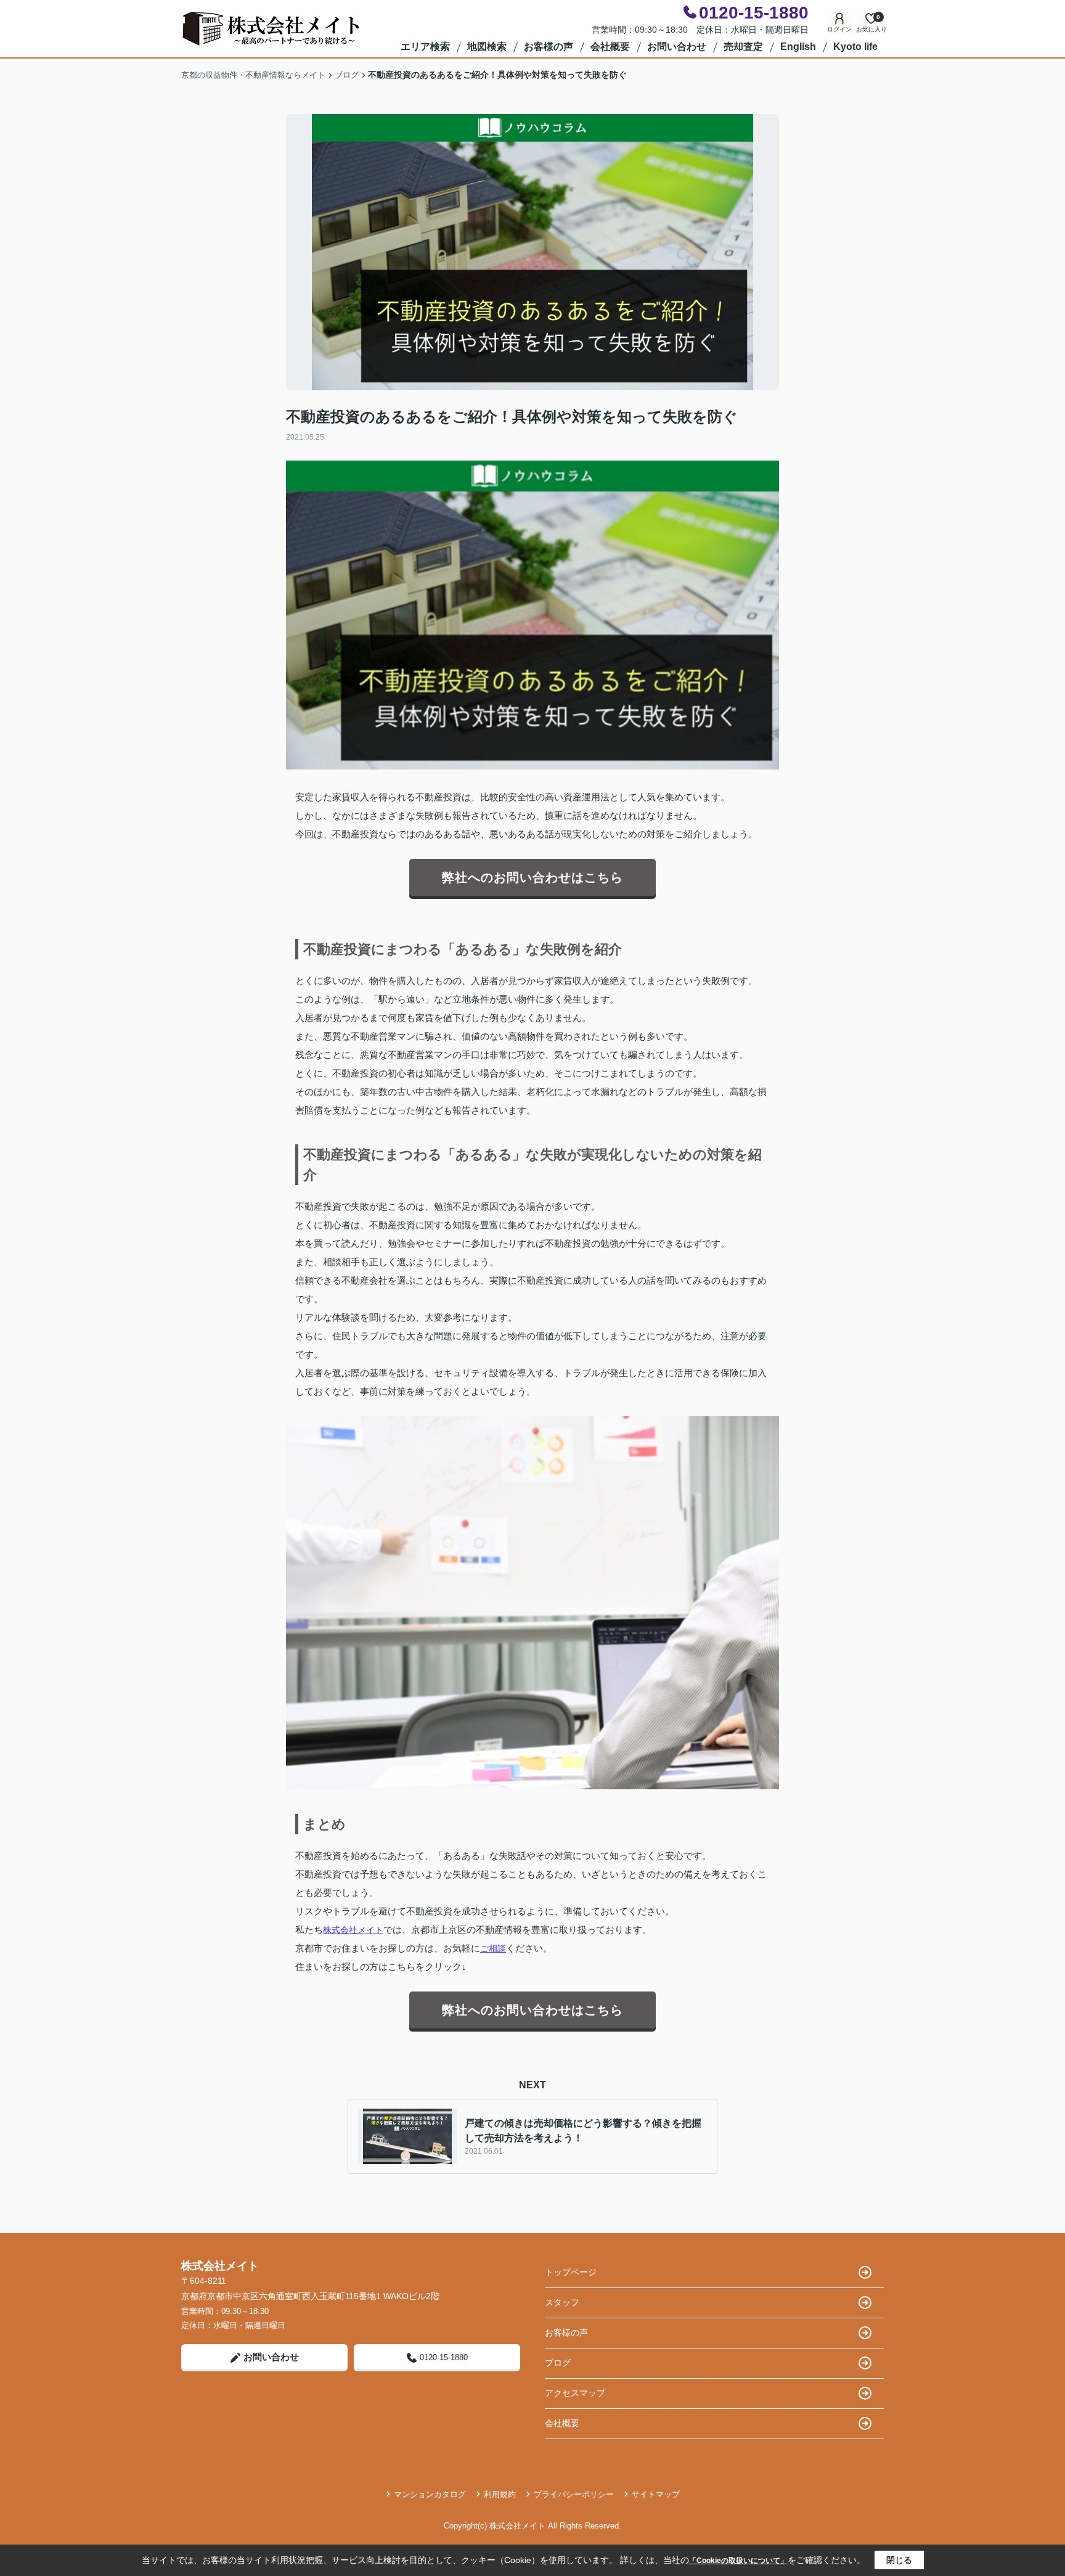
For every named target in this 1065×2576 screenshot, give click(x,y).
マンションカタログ (430, 2494)
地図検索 (487, 47)
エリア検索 (425, 47)
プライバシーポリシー (574, 2494)
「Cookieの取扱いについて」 (738, 2561)
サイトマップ (656, 2494)
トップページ (571, 2272)
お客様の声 (549, 47)
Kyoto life (855, 47)
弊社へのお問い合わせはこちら (532, 877)
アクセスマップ (575, 2393)
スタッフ (562, 2302)
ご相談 (493, 1948)
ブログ (558, 2363)
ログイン (839, 29)
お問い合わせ (677, 47)
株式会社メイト (353, 1930)
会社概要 (610, 47)
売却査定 (743, 47)
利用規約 (500, 2494)
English (798, 47)
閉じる (899, 2560)
